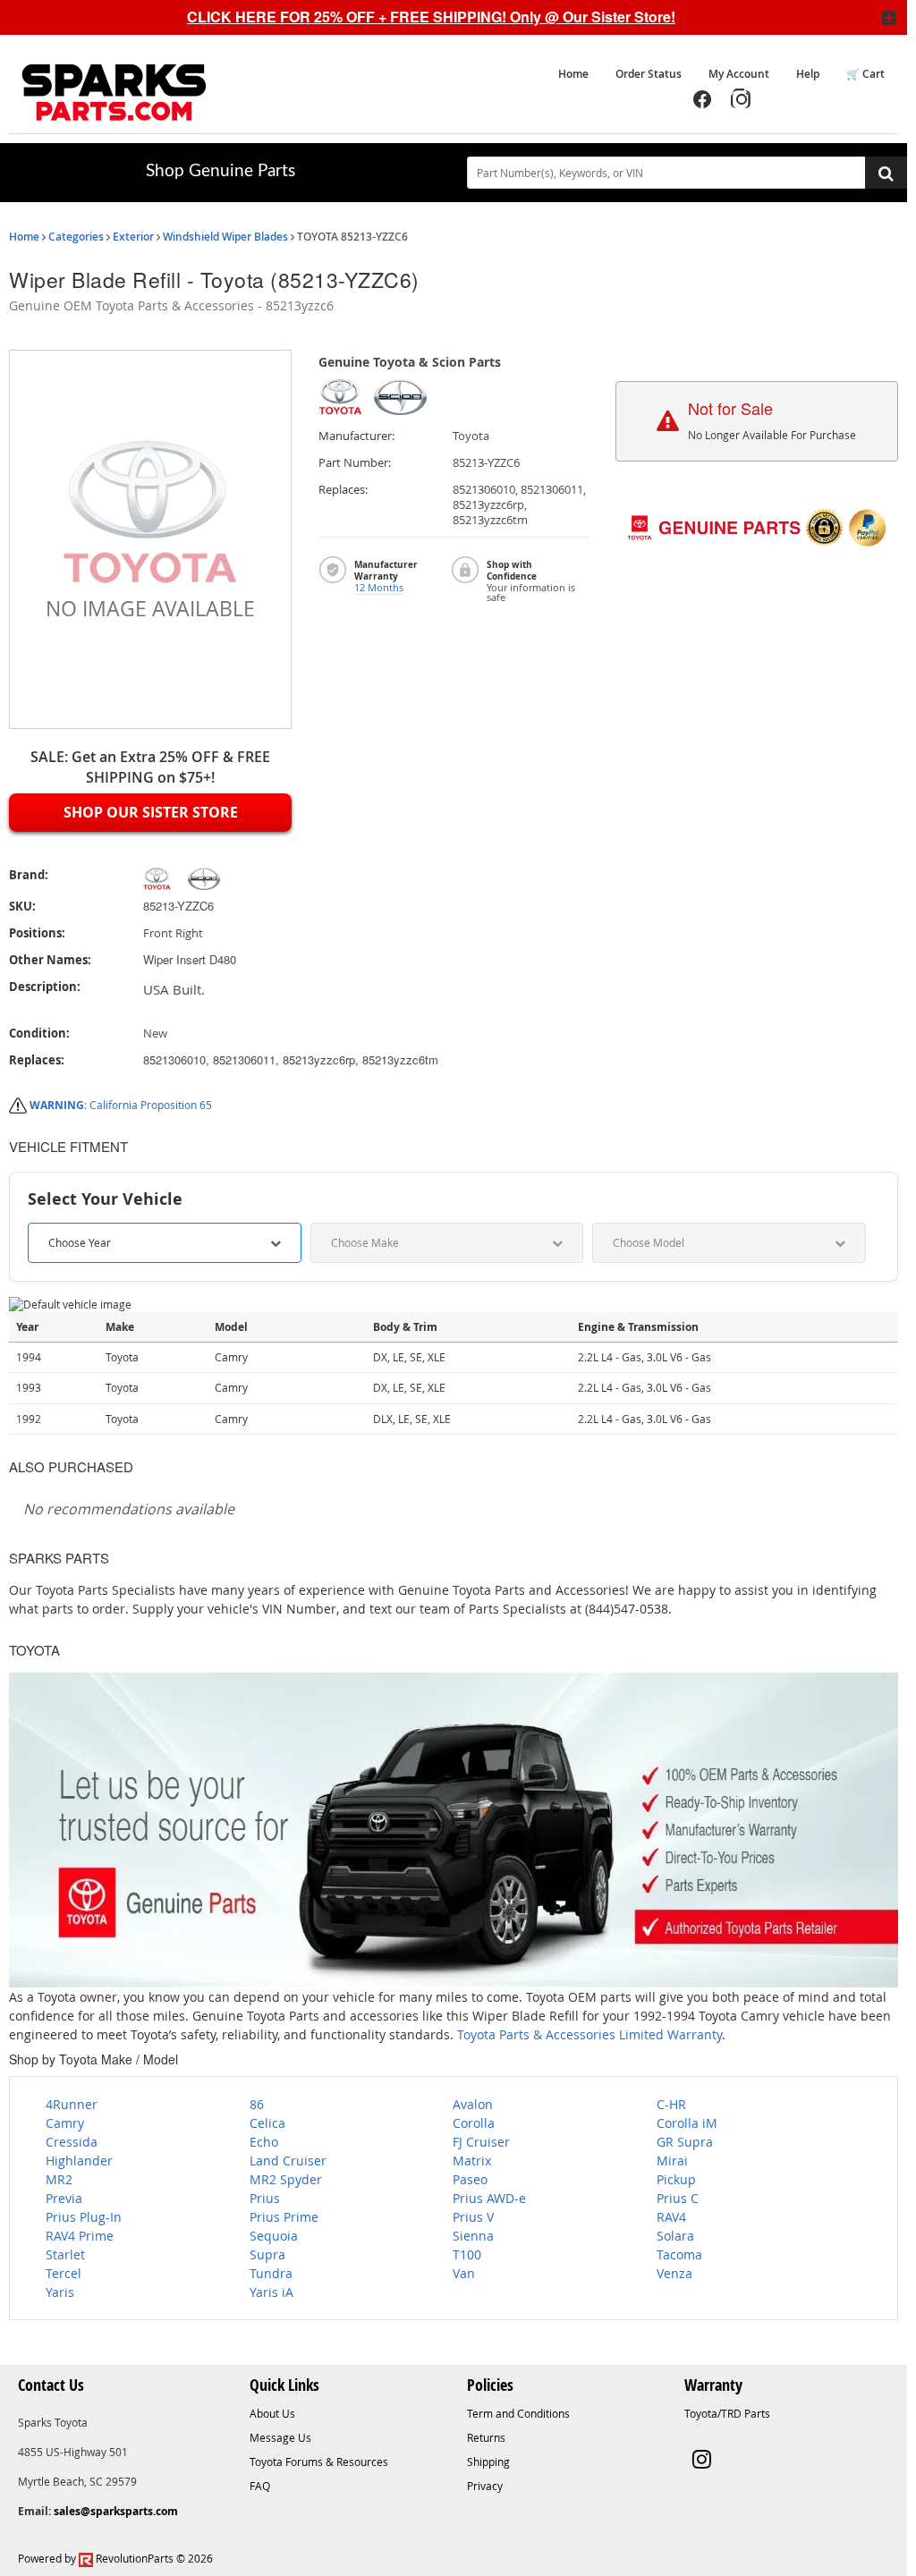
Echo (264, 2142)
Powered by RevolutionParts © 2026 (115, 2558)
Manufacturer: (356, 436)
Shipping (488, 2462)
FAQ (260, 2486)
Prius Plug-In (84, 2217)
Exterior (133, 237)
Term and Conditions (518, 2413)
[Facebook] (702, 99)
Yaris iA (271, 2292)
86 (257, 2104)
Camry (65, 2123)
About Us (272, 2413)
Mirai (672, 2161)
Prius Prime (284, 2217)
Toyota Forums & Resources (319, 2462)
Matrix (472, 2161)
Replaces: (343, 490)
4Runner (72, 2104)
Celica (267, 2123)
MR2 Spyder (286, 2179)
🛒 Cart (865, 74)
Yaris (60, 2292)
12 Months (379, 587)
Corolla (474, 2123)
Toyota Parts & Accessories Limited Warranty (589, 2034)
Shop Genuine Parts (221, 171)
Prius (265, 2198)
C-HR (671, 2104)
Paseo (470, 2179)
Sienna (473, 2236)
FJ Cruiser (481, 2142)
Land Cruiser (288, 2161)
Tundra (271, 2273)
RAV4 (671, 2217)
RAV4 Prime (80, 2236)
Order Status (649, 74)
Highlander (79, 2161)
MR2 (59, 2179)
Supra (267, 2254)
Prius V (473, 2217)
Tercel (64, 2273)
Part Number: (355, 463)
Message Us (280, 2437)
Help (808, 74)
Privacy (485, 2486)
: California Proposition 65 (121, 1105)
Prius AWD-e (489, 2198)
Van (464, 2273)
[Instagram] (742, 99)
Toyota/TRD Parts (727, 2413)
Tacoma (679, 2254)
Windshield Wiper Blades (225, 237)
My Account (739, 74)
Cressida (72, 2142)
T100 (467, 2254)
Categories (76, 237)
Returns (486, 2437)
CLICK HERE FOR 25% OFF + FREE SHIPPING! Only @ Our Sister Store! (431, 17)
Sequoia (274, 2236)
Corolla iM (687, 2123)
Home (573, 74)
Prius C (678, 2198)
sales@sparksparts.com (116, 2511)
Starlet (65, 2254)
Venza (674, 2273)
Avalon (473, 2104)
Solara (675, 2236)
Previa (64, 2198)
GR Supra (685, 2142)
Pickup (676, 2179)
